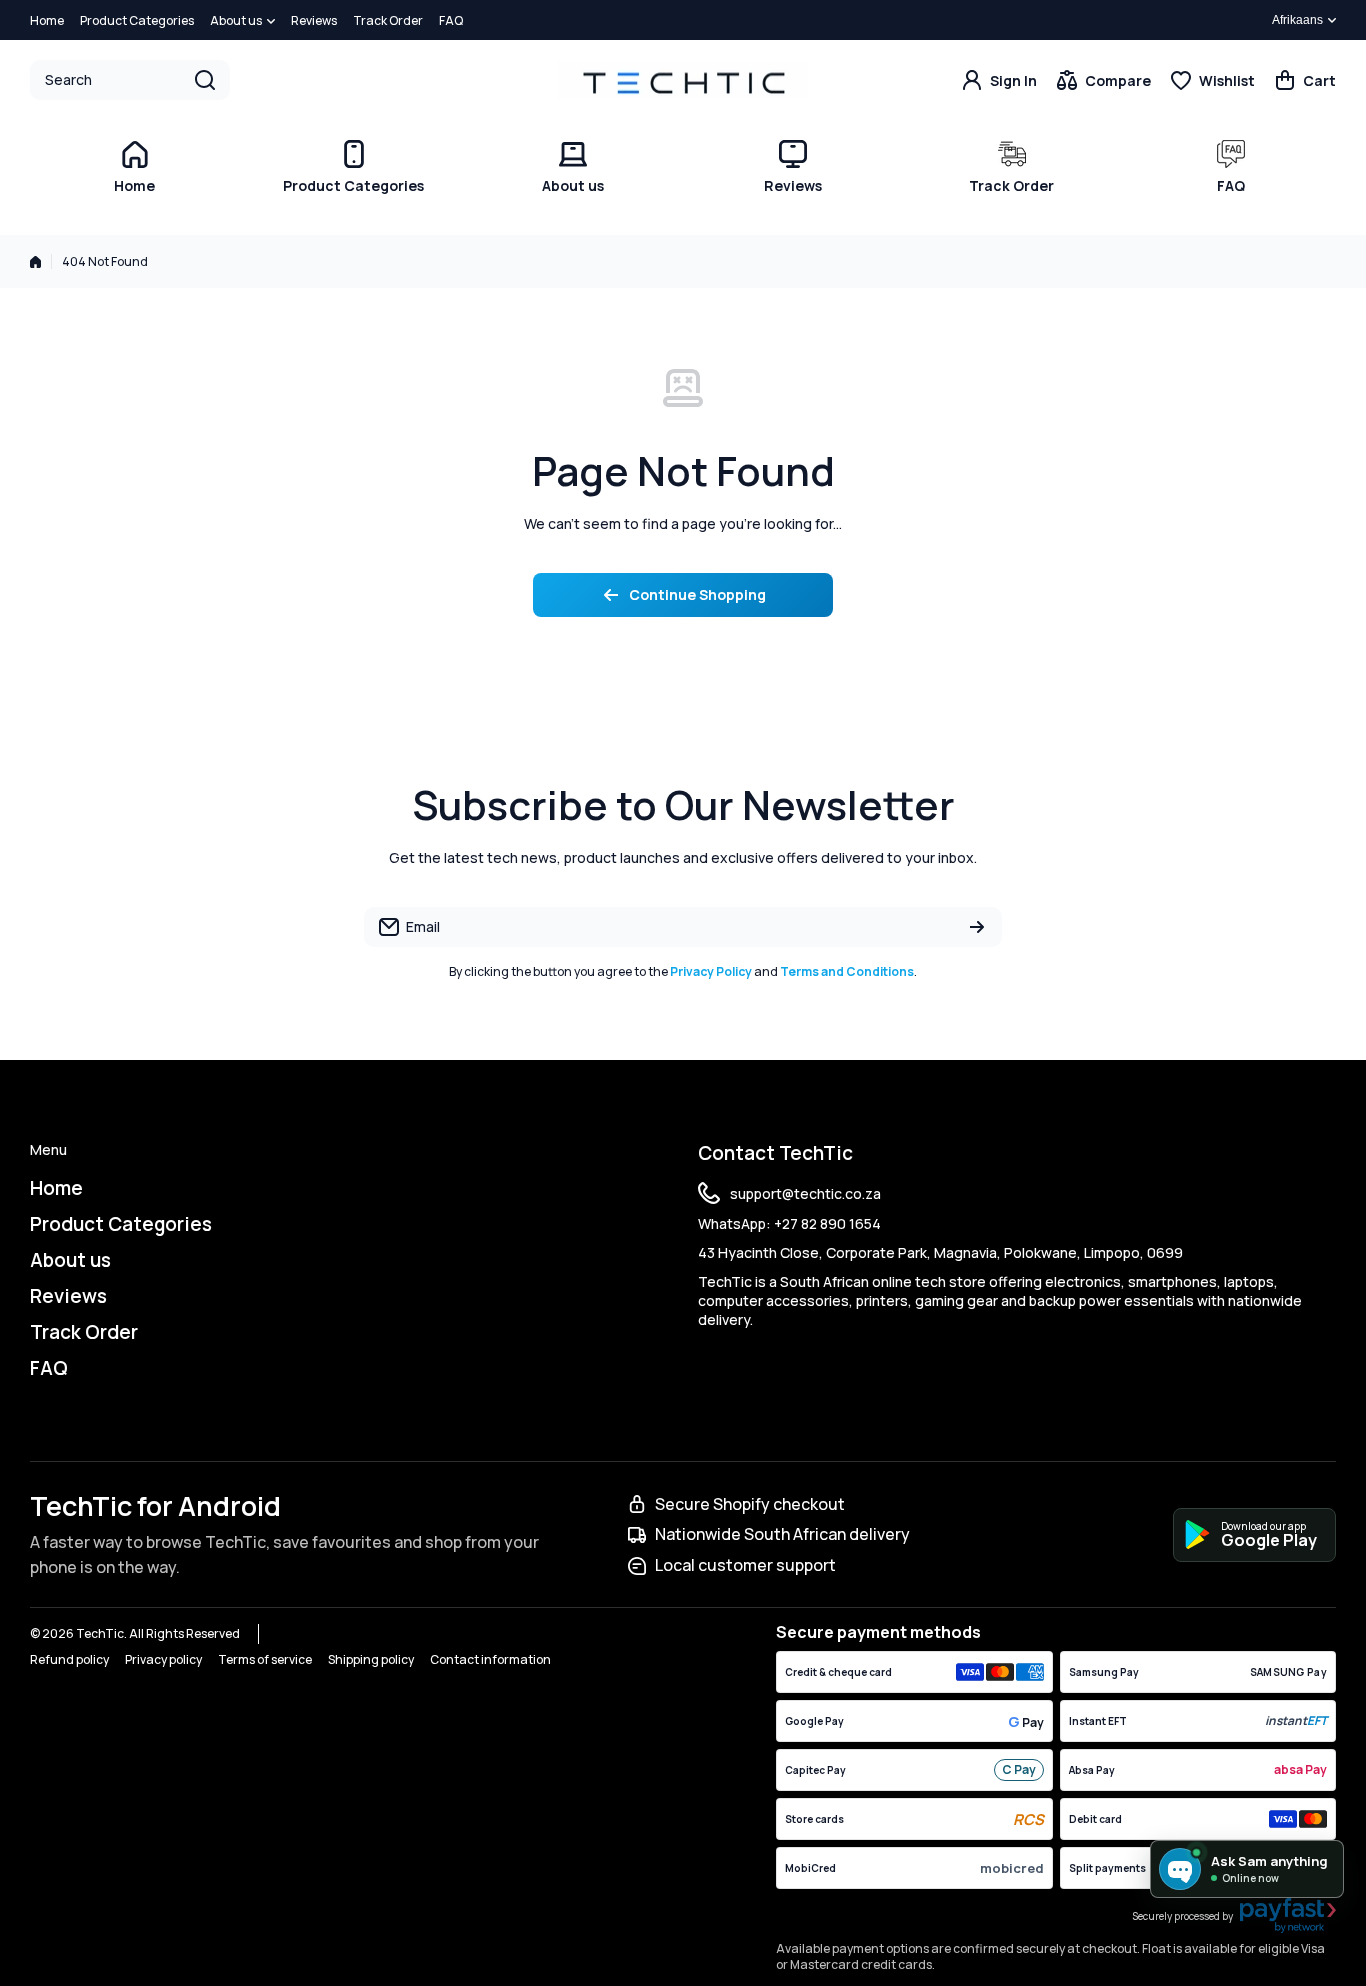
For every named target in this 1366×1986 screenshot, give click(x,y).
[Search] (205, 80)
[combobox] (130, 80)
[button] (1305, 80)
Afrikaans (1297, 20)
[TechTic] (683, 79)
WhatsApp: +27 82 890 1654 (789, 1223)
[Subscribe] (977, 927)
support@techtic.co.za (805, 1193)
